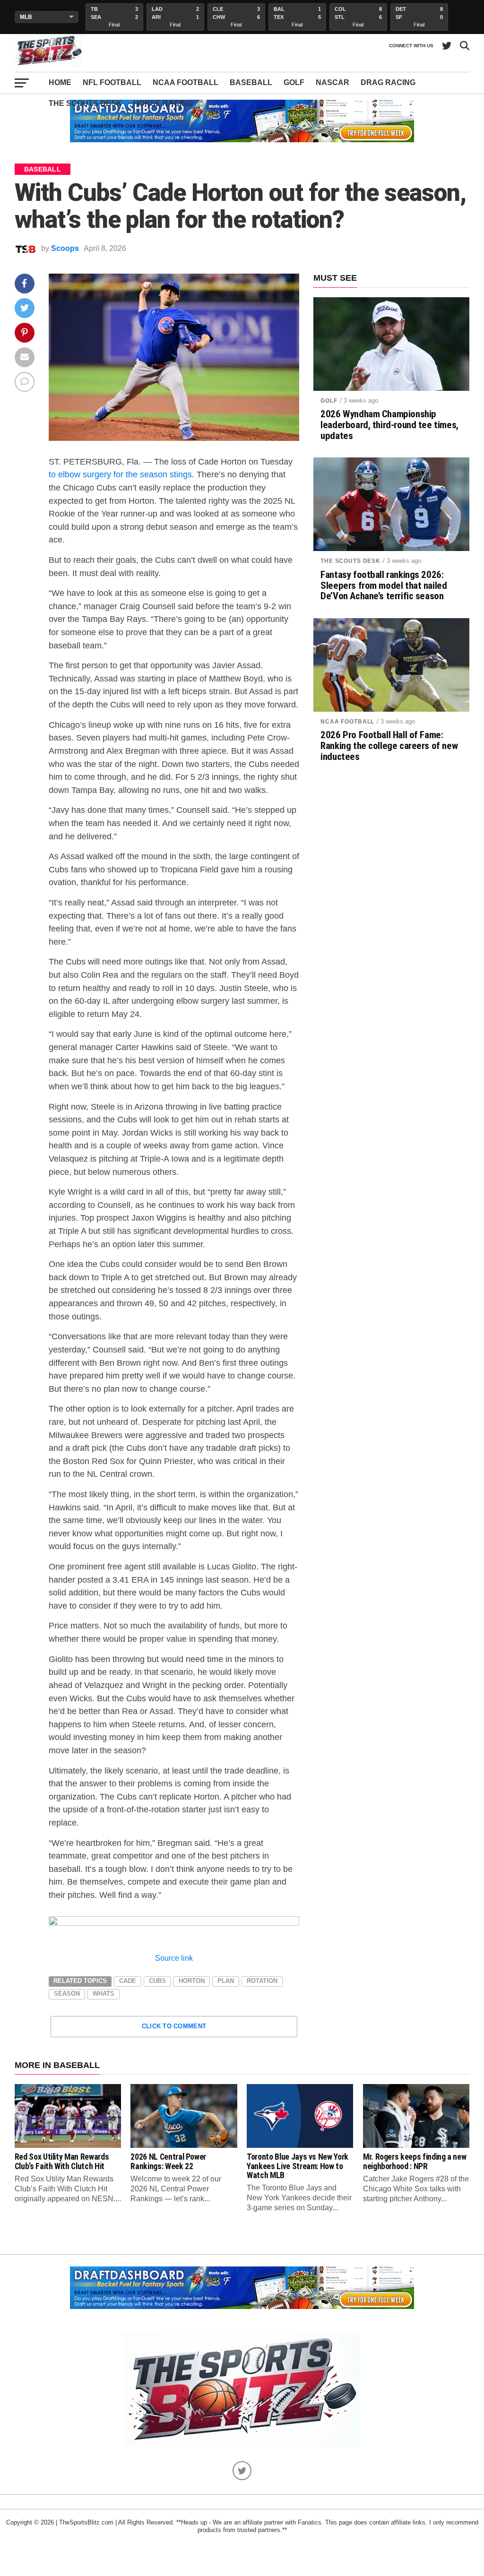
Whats (104, 1994)
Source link (174, 1958)
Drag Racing (388, 82)
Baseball (251, 82)
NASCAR (333, 82)
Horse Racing (163, 103)
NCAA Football (186, 82)
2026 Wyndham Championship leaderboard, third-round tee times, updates (389, 425)
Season (67, 1994)
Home (60, 82)
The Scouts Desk (85, 103)
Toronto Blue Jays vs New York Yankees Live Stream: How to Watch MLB (298, 2166)
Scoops (65, 248)
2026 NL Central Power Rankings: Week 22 (168, 2161)
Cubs (157, 1981)
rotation (262, 1981)
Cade (128, 1981)
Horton (192, 1981)
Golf (294, 82)
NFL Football (112, 82)
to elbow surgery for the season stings (120, 474)
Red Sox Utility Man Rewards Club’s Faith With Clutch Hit (62, 2161)
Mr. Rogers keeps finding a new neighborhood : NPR (415, 2161)
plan (226, 1981)
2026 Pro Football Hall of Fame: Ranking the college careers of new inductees (389, 746)
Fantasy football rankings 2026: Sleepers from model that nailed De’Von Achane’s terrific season (384, 586)
